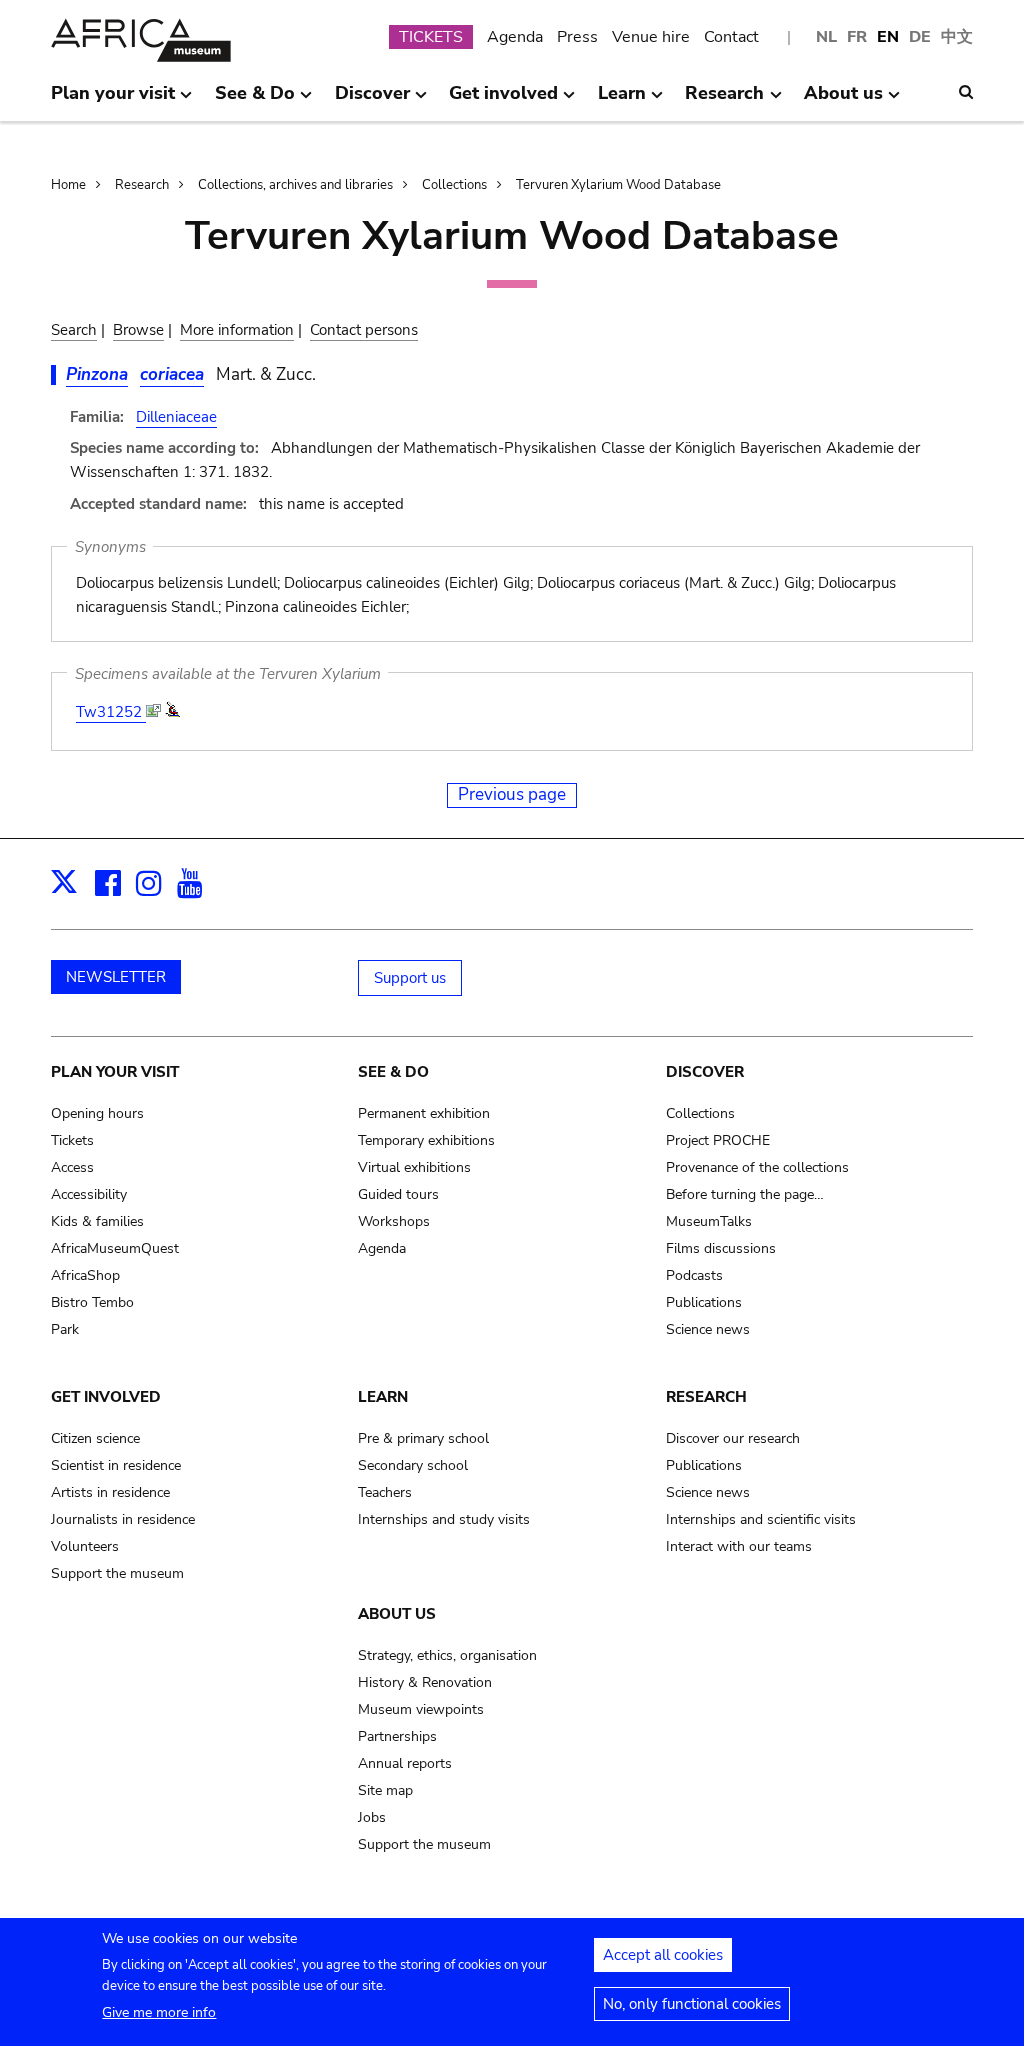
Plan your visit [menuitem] (113, 101)
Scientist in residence (116, 1465)
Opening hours (97, 1113)
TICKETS (431, 37)
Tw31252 (111, 712)
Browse (138, 330)
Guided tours (398, 1194)
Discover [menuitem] (372, 101)
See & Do (393, 1072)
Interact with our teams (739, 1546)
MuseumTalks (709, 1221)
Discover (705, 1072)
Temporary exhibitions (426, 1140)
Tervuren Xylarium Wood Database (618, 185)
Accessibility (89, 1194)
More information (237, 330)
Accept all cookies (663, 1955)
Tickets (72, 1140)
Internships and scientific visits (761, 1519)
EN (888, 37)
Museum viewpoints (421, 1709)
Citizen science (95, 1438)
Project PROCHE (718, 1140)
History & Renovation (425, 1682)
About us (397, 1614)
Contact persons (364, 330)
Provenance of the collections (757, 1167)
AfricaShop (85, 1275)
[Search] (966, 92)
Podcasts (694, 1275)
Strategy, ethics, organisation (447, 1655)
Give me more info (159, 2012)
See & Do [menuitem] (255, 101)
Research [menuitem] (724, 101)
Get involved (106, 1397)
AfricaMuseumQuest (115, 1248)
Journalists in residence (123, 1519)
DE (920, 37)
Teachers (385, 1492)
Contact (731, 37)
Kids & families (97, 1221)
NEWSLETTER (116, 977)
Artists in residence (110, 1492)
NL (826, 37)
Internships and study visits (444, 1519)
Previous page (512, 794)
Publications (704, 1302)
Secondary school (413, 1465)
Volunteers (85, 1546)
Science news (708, 1329)
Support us (410, 978)
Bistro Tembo (92, 1302)
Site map (385, 1790)
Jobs (372, 1817)
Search (74, 330)
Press (577, 37)
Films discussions (721, 1248)
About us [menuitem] (843, 101)
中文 (957, 37)
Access (72, 1167)
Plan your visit (115, 1072)
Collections (454, 185)
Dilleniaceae (176, 417)
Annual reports (405, 1763)
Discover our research (733, 1438)
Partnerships (397, 1736)
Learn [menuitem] (622, 101)
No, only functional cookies (692, 2004)
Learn (383, 1397)
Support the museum (117, 1573)
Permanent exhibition (424, 1113)
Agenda (515, 37)
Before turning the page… (745, 1194)
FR (857, 37)
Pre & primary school (423, 1438)
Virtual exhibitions (414, 1167)
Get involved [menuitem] (503, 101)
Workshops (394, 1221)
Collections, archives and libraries (295, 185)
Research (142, 185)
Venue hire (651, 37)
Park (65, 1329)
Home (68, 185)
